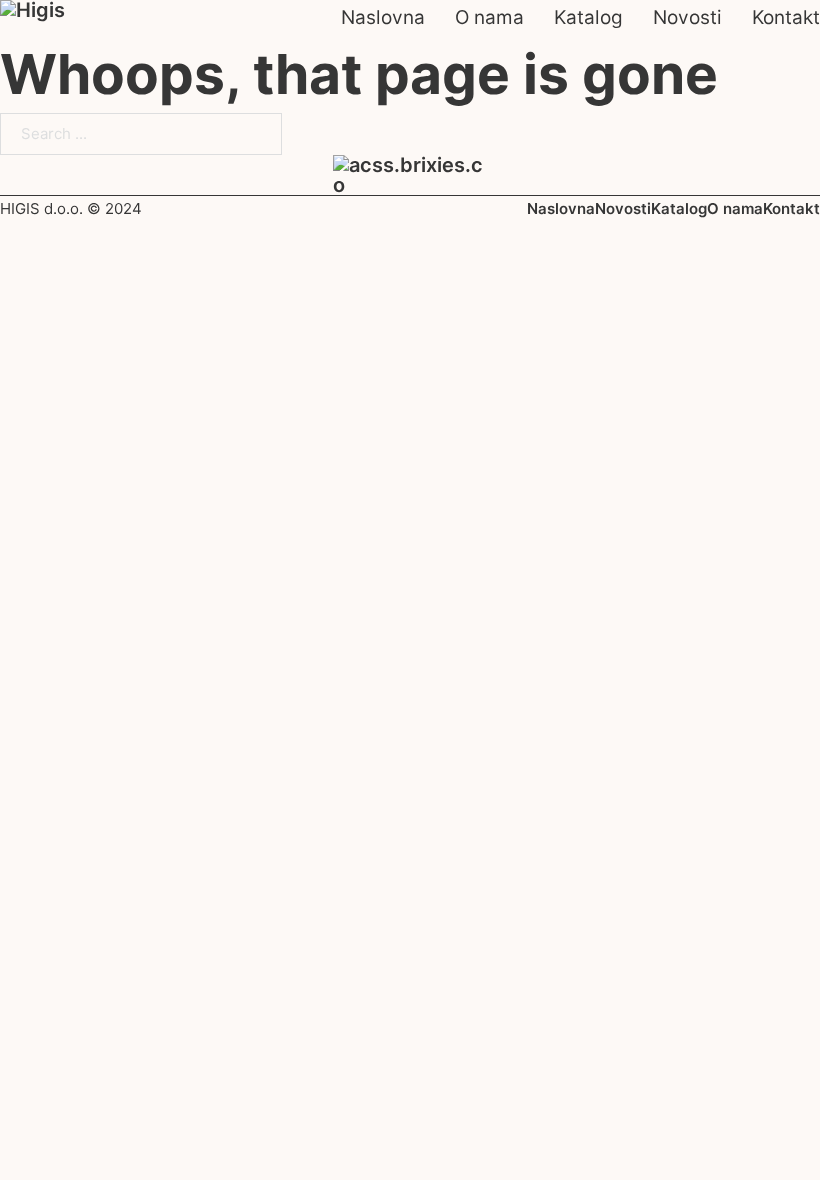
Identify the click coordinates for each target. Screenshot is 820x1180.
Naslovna (383, 17)
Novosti (687, 17)
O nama (489, 17)
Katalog (588, 17)
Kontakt (786, 17)
